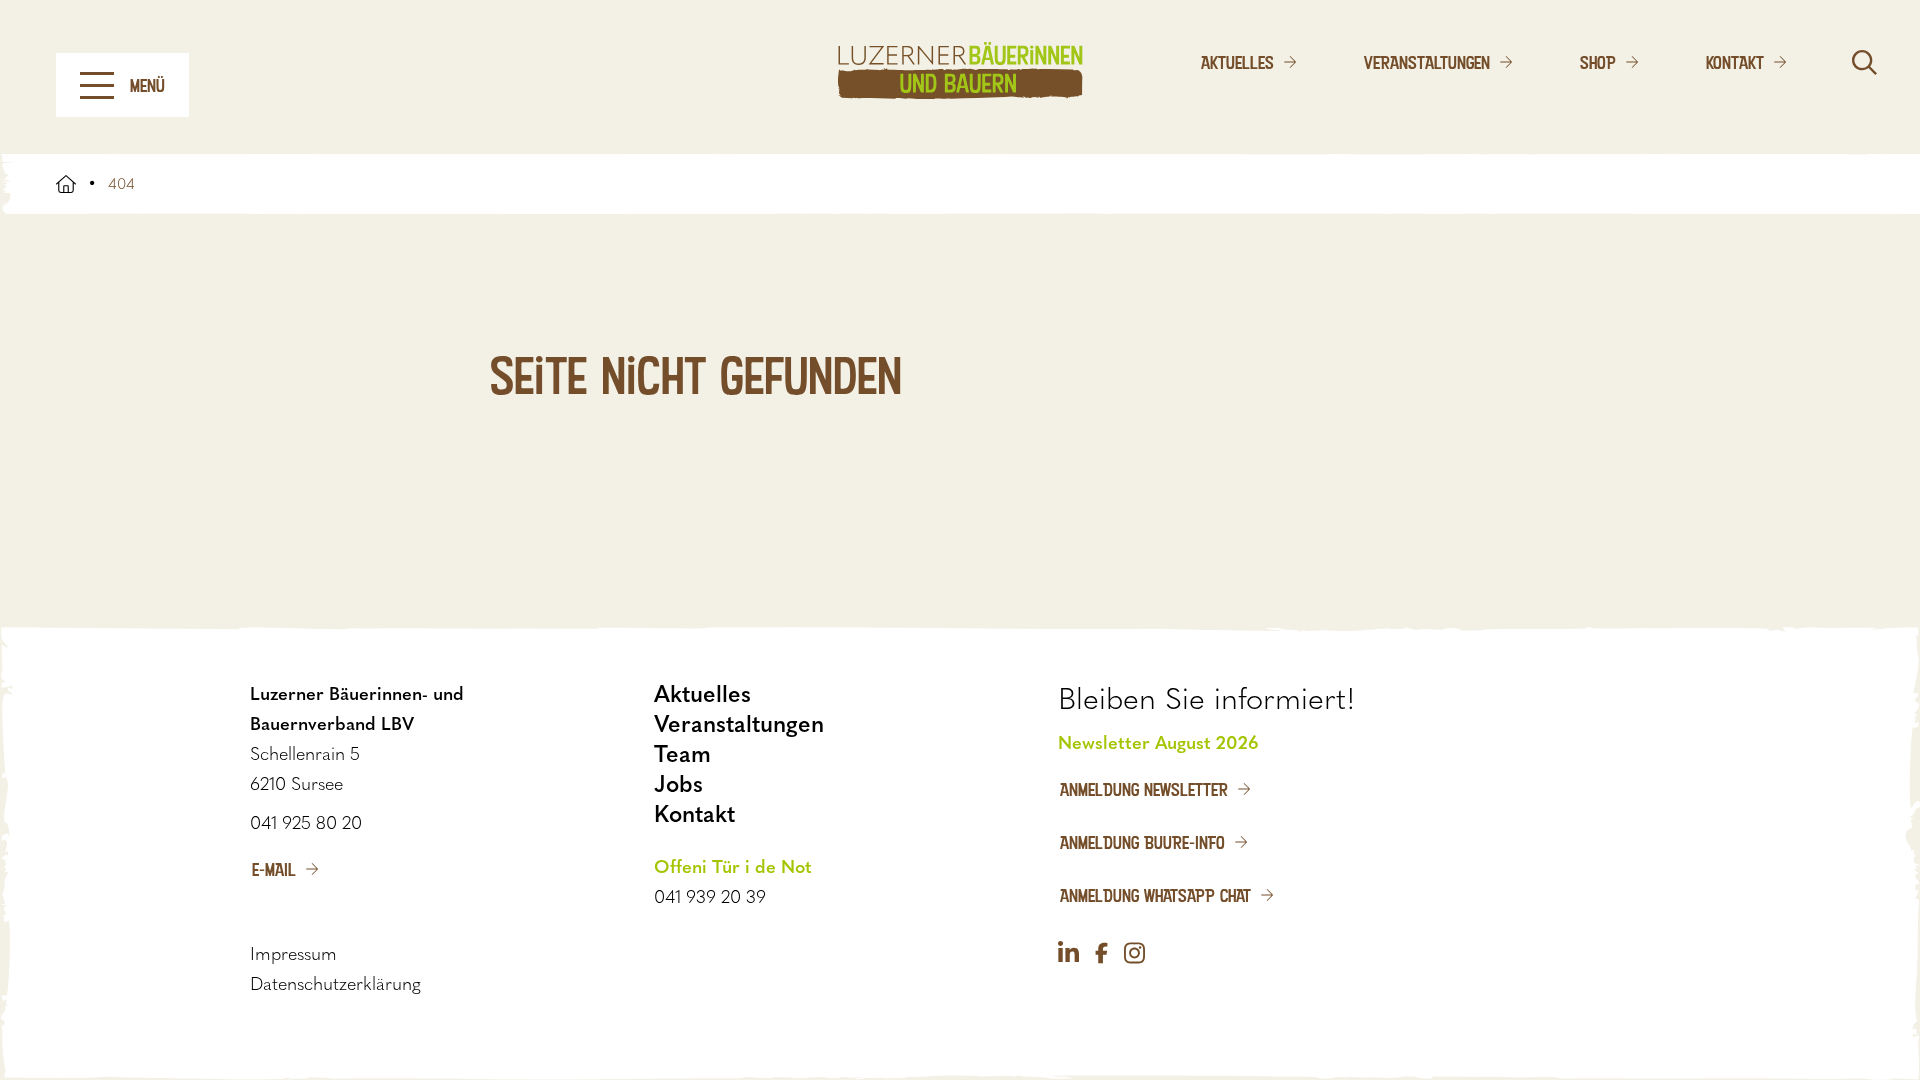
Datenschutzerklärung (335, 984)
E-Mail (274, 869)
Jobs (678, 784)
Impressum (293, 954)
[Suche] (1864, 62)
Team (682, 754)
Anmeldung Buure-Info (1142, 842)
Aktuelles (1237, 62)
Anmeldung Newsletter (1144, 789)
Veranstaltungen (1427, 62)
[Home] (960, 70)
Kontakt (1735, 62)
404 (121, 184)
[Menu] (97, 85)
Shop (1598, 62)
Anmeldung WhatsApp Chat (1155, 895)
